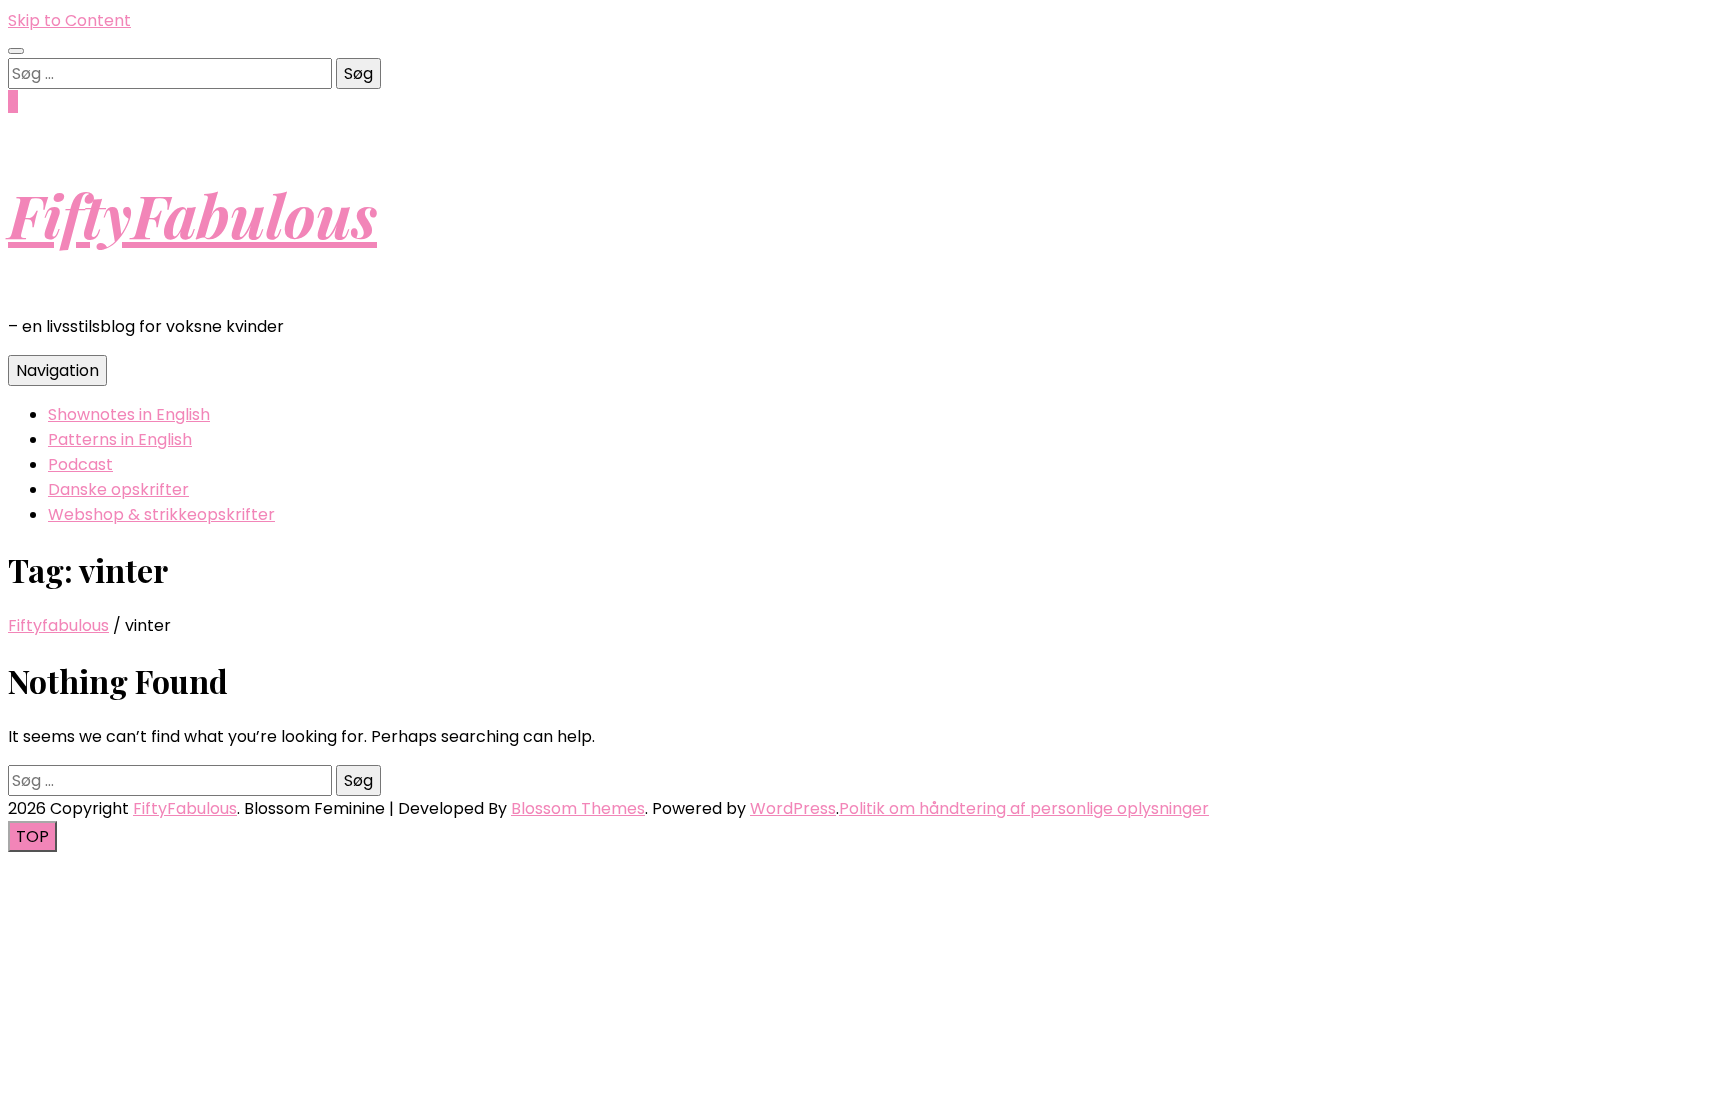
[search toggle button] (16, 51)
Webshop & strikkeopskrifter (161, 514)
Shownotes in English (129, 414)
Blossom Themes (578, 808)
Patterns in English (120, 439)
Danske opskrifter (118, 489)
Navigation (57, 370)
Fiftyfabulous (58, 625)
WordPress (793, 808)
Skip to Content (69, 20)
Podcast (80, 464)
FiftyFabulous (192, 214)
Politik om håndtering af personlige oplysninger (1024, 808)
